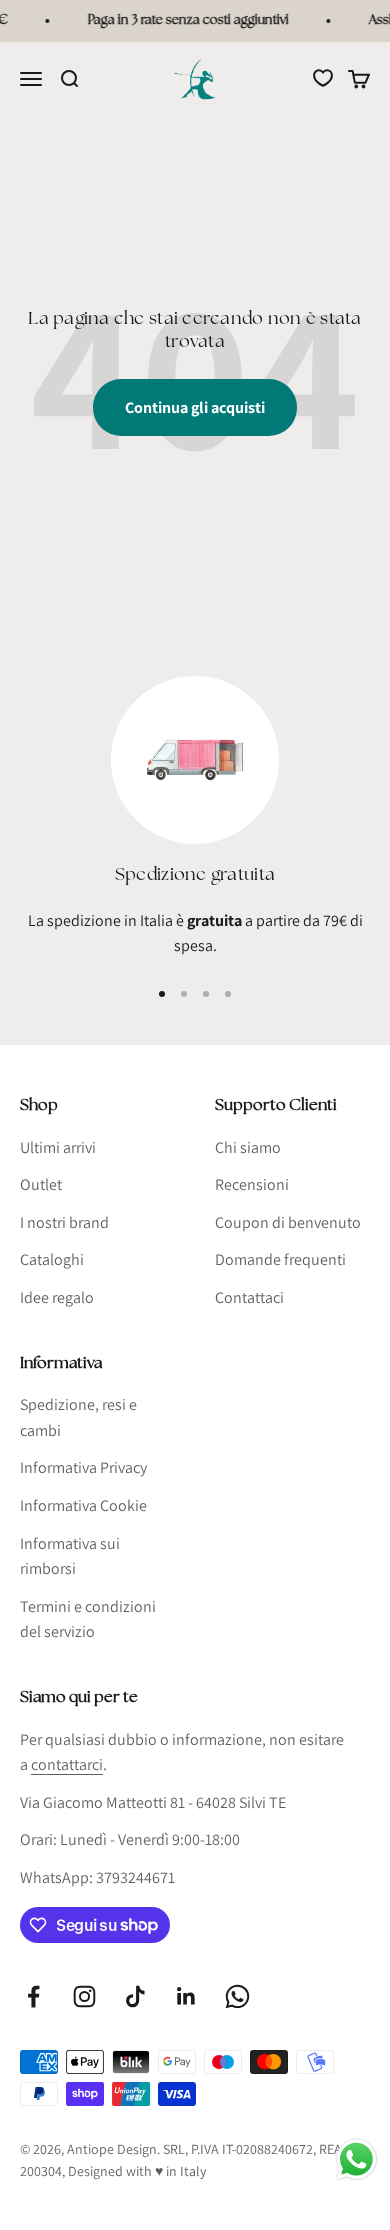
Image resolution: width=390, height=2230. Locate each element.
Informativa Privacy (83, 1467)
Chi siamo (248, 1147)
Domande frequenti (280, 1259)
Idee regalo (57, 1297)
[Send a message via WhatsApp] (356, 2159)
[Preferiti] (323, 78)
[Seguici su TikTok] (135, 1996)
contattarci (67, 1764)
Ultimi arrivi (58, 1147)
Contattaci (249, 1297)
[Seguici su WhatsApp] (237, 1996)
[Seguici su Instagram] (84, 1996)
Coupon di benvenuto (288, 1222)
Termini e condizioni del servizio (88, 1619)
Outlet (41, 1184)
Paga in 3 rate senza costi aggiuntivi (184, 20)
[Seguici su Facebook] (33, 1996)
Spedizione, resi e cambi (78, 1417)
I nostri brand (64, 1222)
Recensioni (252, 1184)
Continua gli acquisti (195, 407)
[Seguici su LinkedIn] (186, 1996)
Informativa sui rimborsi (70, 1556)
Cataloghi (52, 1259)
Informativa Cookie (83, 1505)
